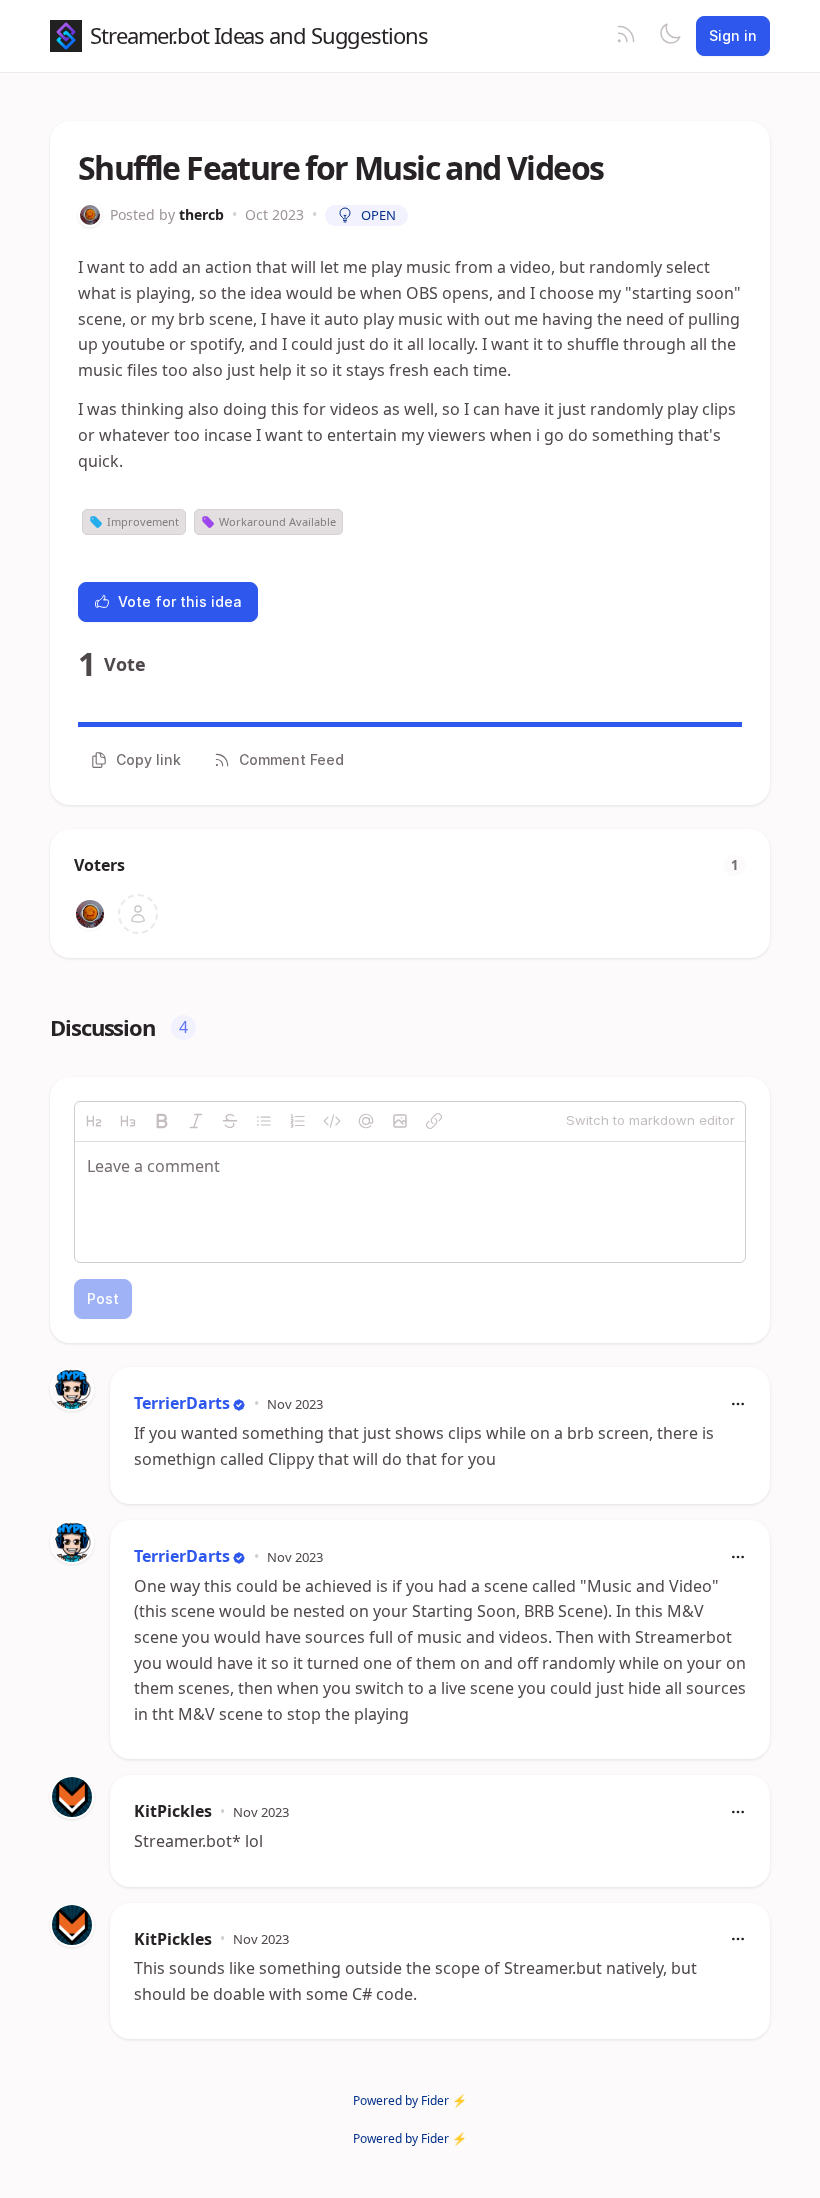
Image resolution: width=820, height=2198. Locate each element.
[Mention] (366, 1121)
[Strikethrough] (230, 1121)
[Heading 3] (128, 1121)
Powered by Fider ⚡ (410, 2100)
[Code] (332, 1121)
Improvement (143, 521)
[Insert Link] (434, 1121)
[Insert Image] (400, 1121)
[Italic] (196, 1121)
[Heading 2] (94, 1121)
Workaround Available (277, 521)
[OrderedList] (298, 1121)
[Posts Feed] (626, 36)
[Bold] (162, 1121)
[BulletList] (264, 1121)
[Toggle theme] (670, 36)
